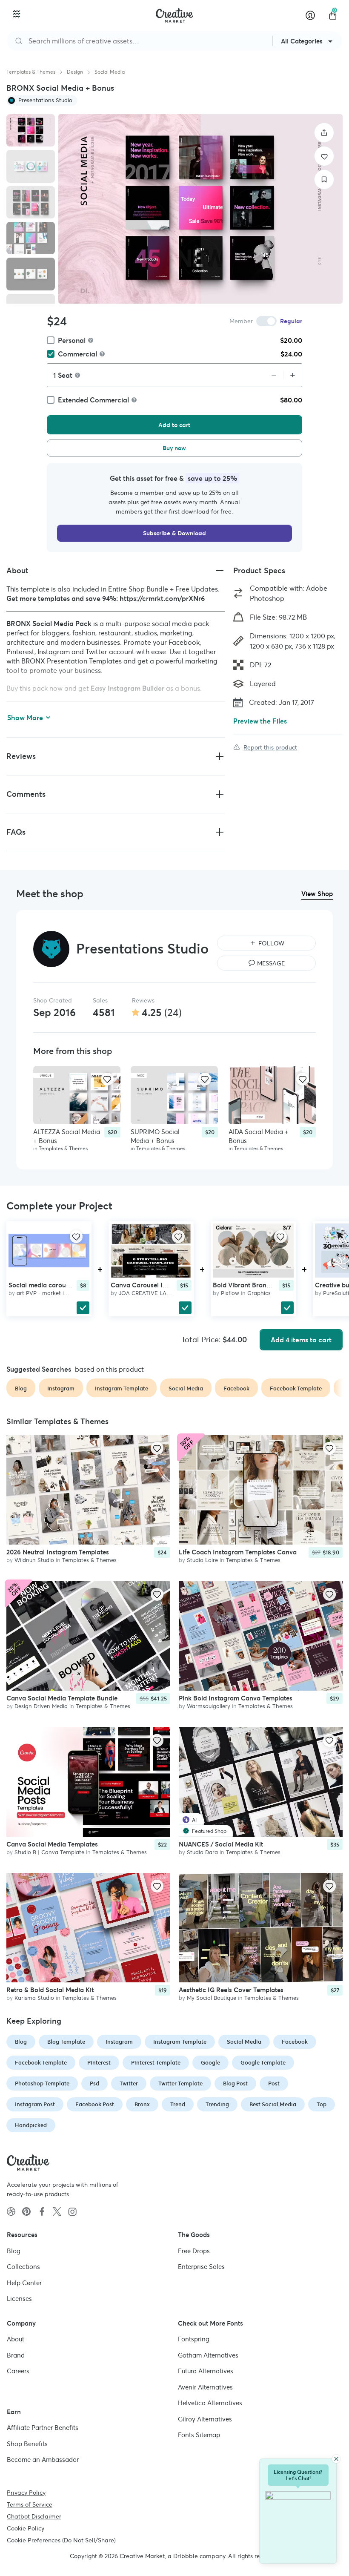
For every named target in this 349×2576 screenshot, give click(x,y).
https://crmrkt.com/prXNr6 (162, 598)
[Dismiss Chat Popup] (336, 2459)
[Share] (324, 133)
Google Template (263, 2063)
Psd (94, 2083)
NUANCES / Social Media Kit (221, 1844)
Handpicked (31, 2125)
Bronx (142, 2104)
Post (274, 2083)
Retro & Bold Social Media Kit (50, 1990)
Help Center (24, 2283)
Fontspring (194, 2339)
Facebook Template (41, 2063)
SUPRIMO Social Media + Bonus (155, 1136)
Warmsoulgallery (209, 1706)
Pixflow (230, 1293)
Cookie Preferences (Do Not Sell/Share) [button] (61, 2540)
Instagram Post (35, 2104)
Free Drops (194, 2251)
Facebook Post (95, 2104)
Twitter (129, 2083)
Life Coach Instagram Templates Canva (238, 1552)
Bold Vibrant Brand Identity (254, 1285)
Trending (217, 2104)
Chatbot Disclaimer (34, 2516)
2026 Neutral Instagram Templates (58, 1552)
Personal (72, 340)
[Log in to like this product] (107, 1079)
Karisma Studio (34, 1998)
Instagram (119, 2042)
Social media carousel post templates (64, 1285)
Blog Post (235, 2083)
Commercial (77, 354)
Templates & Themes (31, 72)
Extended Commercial (93, 400)
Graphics (259, 1293)
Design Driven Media (41, 1706)
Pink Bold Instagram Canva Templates (236, 1698)
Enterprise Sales (201, 2267)
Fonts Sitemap (199, 2435)
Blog (21, 2042)
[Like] (324, 156)
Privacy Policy (26, 2493)
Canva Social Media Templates (52, 1844)
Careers (18, 2371)
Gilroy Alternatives (205, 2419)
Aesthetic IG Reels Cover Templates (231, 1990)
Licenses (19, 2299)
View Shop (317, 894)
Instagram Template (180, 2042)
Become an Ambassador (43, 2460)
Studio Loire (202, 1560)
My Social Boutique (212, 1998)
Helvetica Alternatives (210, 2403)
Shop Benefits (27, 2444)
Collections (23, 2267)
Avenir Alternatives (205, 2387)
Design (75, 72)
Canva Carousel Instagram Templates (167, 1285)
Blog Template (66, 2042)
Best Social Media (273, 2104)
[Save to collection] (324, 179)
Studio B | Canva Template (49, 1852)
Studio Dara (202, 1852)
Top (322, 2104)
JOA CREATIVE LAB (144, 1293)
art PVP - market (39, 1293)
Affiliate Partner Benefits (43, 2428)
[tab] (31, 130)
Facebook (295, 2042)
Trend (178, 2104)
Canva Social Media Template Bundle (62, 1698)
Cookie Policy (26, 2528)
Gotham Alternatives (208, 2355)
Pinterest (99, 2063)
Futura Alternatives (206, 2371)
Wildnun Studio (34, 1560)
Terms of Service (30, 2504)
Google (210, 2063)
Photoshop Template (42, 2083)
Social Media (110, 72)
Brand (16, 2355)
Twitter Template (180, 2083)
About (16, 2339)
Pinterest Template (156, 2063)
